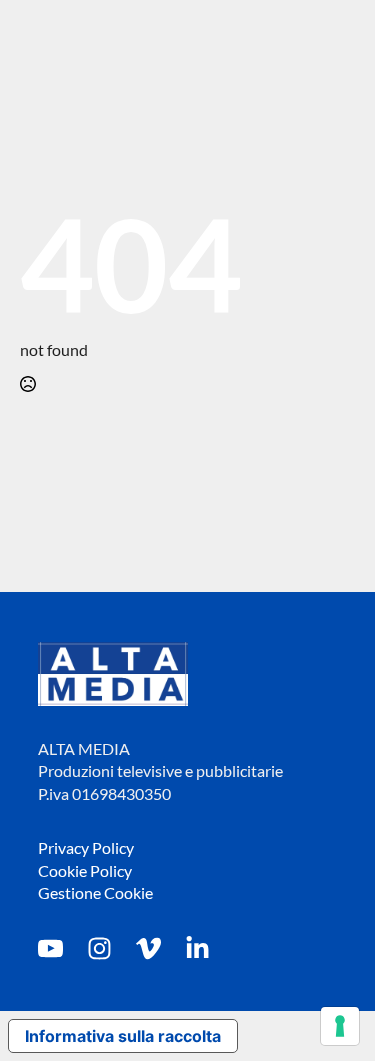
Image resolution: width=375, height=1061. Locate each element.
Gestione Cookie (95, 892)
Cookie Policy (85, 870)
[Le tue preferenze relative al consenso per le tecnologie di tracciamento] (340, 1026)
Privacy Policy (86, 847)
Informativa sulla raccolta (123, 1036)
